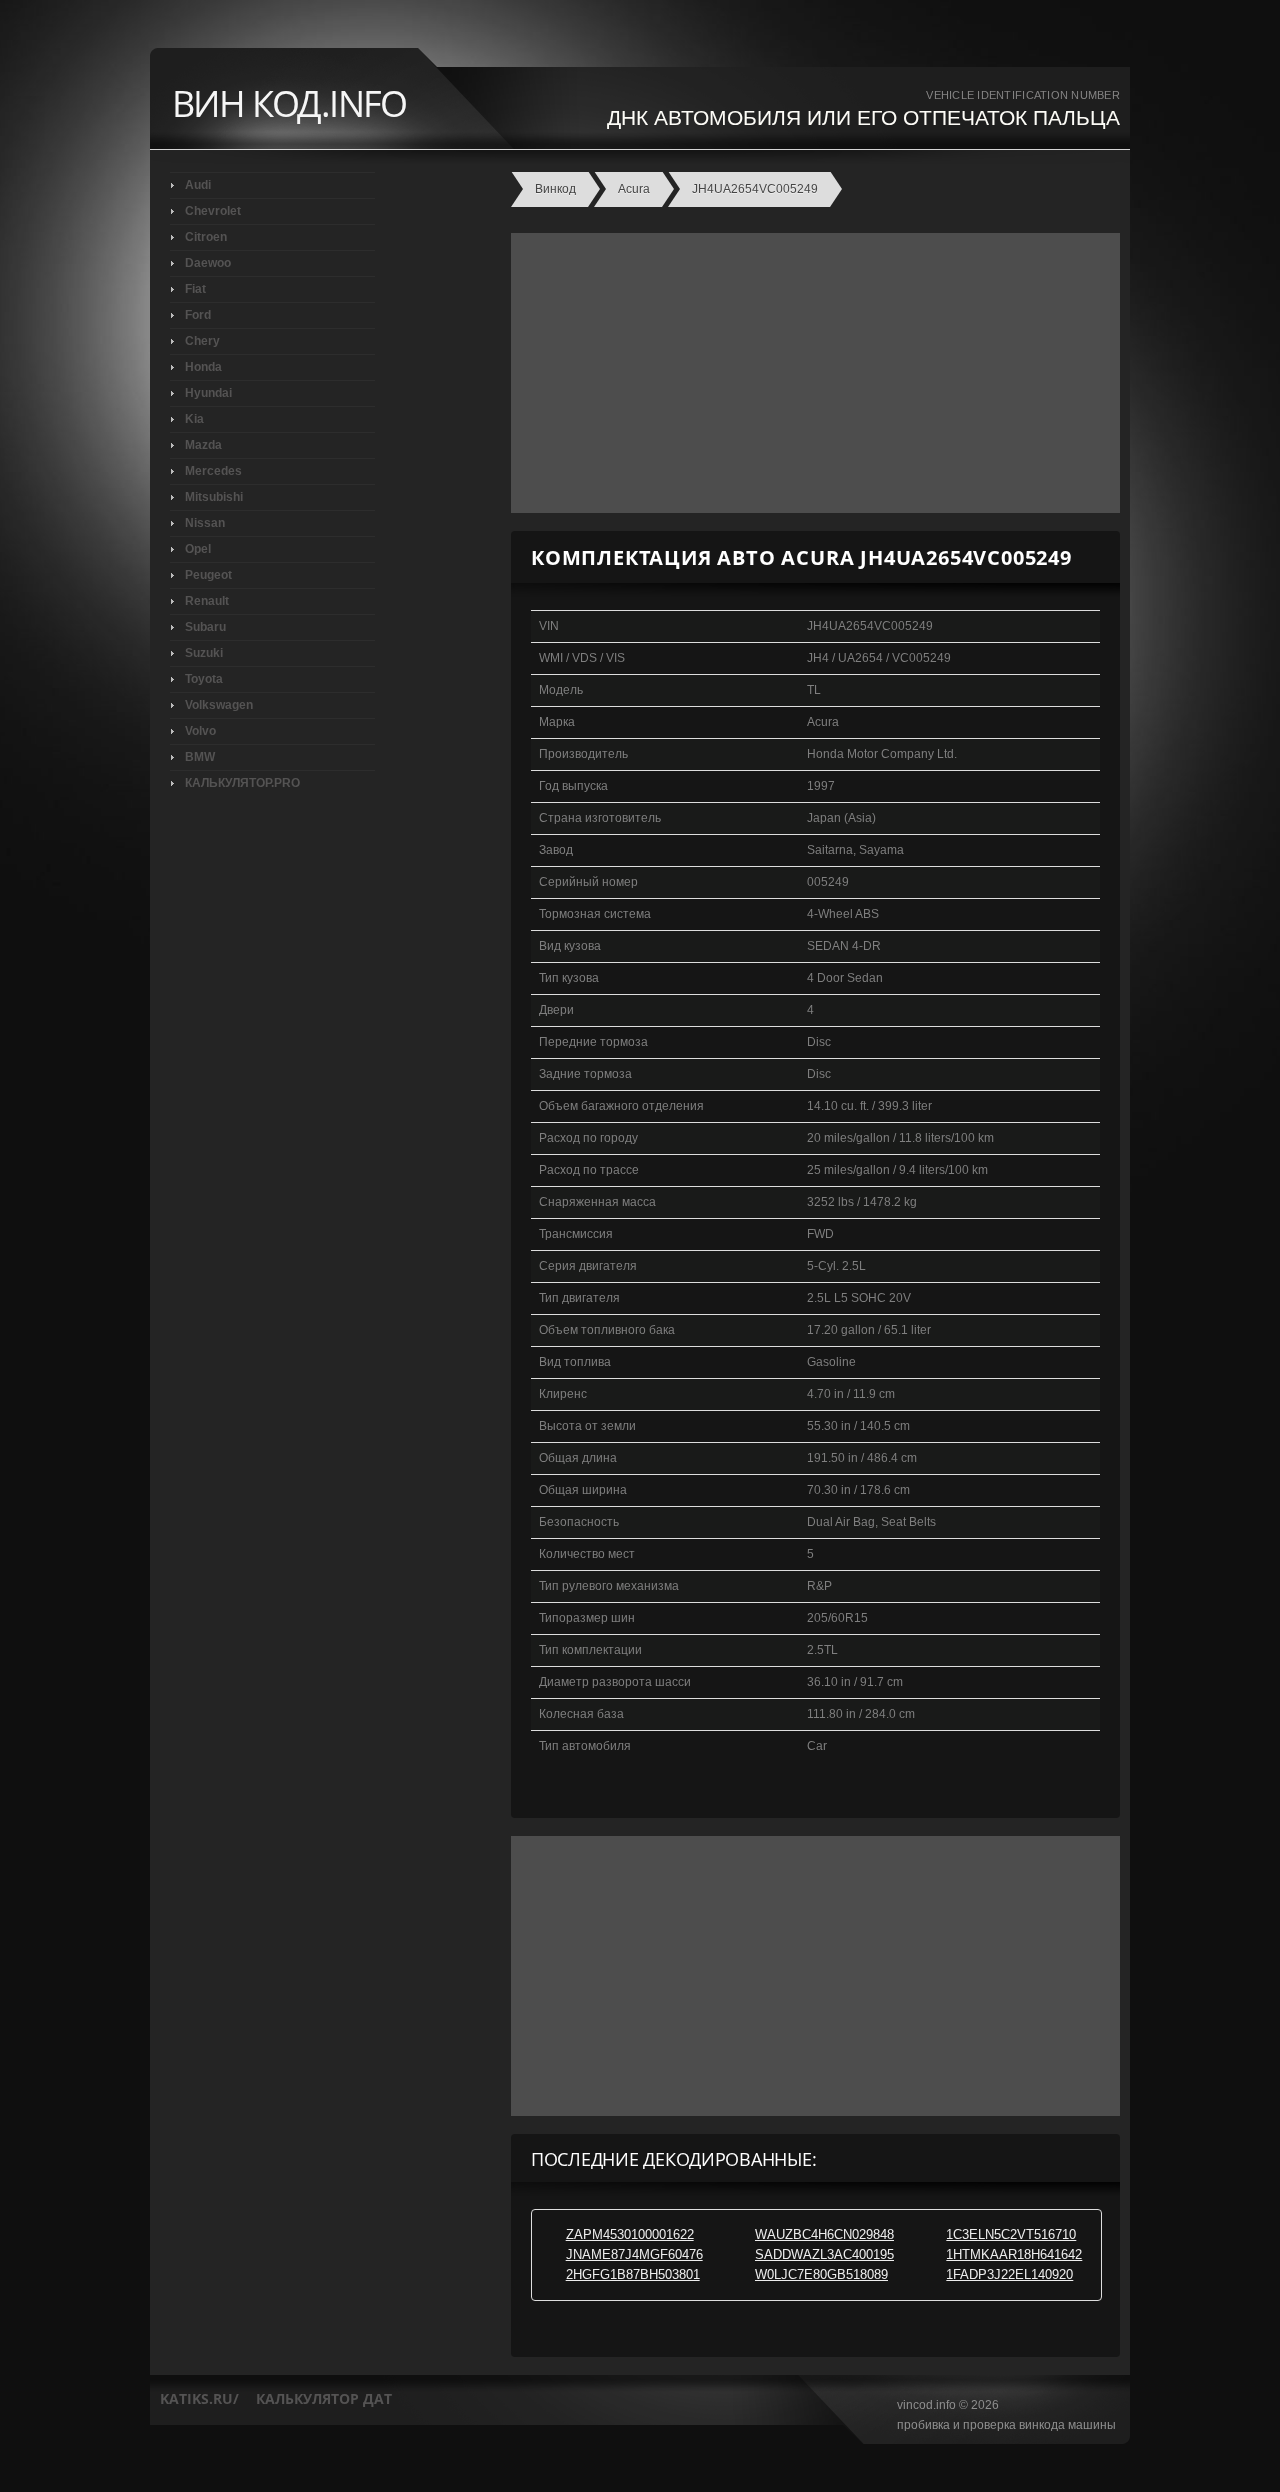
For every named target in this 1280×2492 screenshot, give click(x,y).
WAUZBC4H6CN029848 (824, 2234)
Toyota (204, 679)
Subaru (205, 627)
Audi (198, 185)
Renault (207, 601)
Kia (194, 419)
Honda (203, 367)
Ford (198, 315)
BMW (200, 757)
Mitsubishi (214, 497)
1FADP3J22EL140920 (1009, 2274)
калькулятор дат (324, 2398)
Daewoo (208, 263)
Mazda (203, 445)
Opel (198, 549)
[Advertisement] (810, 373)
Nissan (205, 523)
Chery (202, 341)
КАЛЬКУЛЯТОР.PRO (242, 783)
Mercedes (213, 471)
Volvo (200, 731)
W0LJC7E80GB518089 (821, 2274)
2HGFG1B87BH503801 (633, 2274)
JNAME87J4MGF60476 (634, 2254)
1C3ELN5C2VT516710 (1011, 2234)
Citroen (206, 237)
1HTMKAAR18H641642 (1014, 2254)
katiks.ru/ (199, 2398)
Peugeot (208, 575)
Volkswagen (219, 705)
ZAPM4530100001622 (630, 2234)
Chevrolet (213, 211)
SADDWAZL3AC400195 (824, 2254)
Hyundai (208, 393)
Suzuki (204, 653)
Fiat (195, 289)
